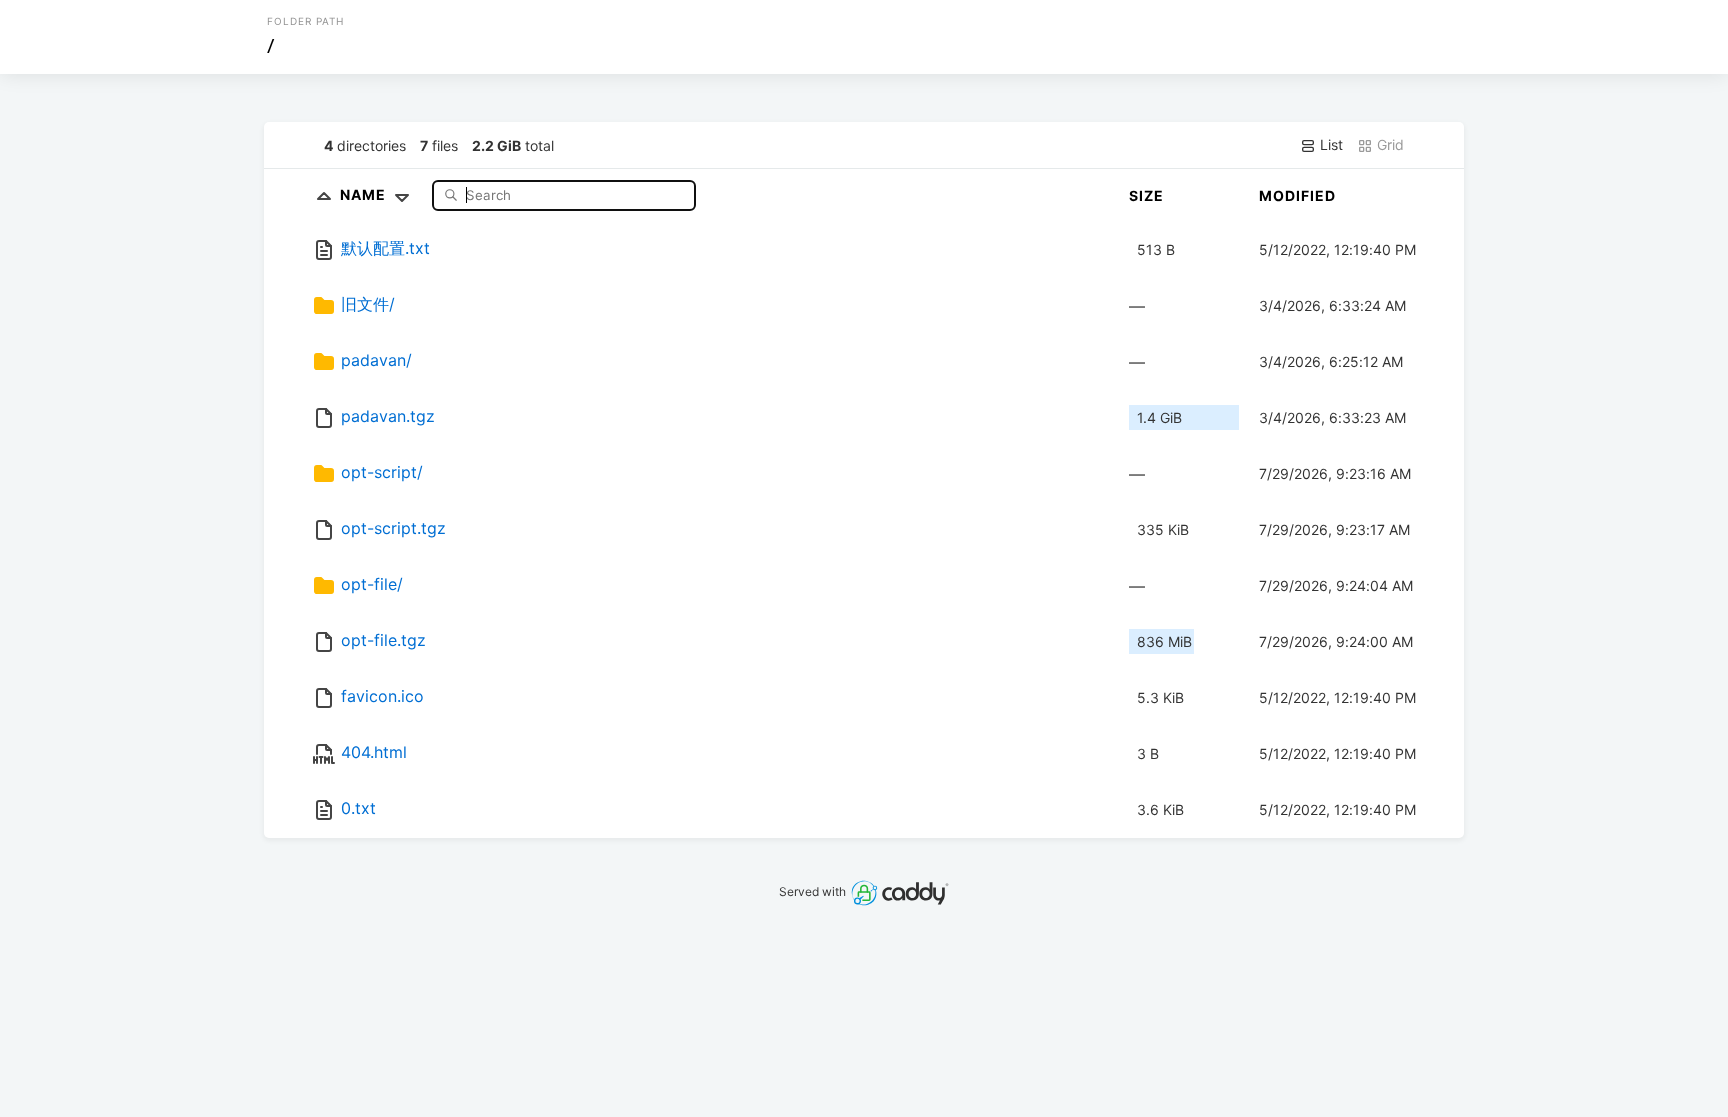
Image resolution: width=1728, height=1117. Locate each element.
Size (1146, 195)
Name (365, 194)
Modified (1297, 195)
